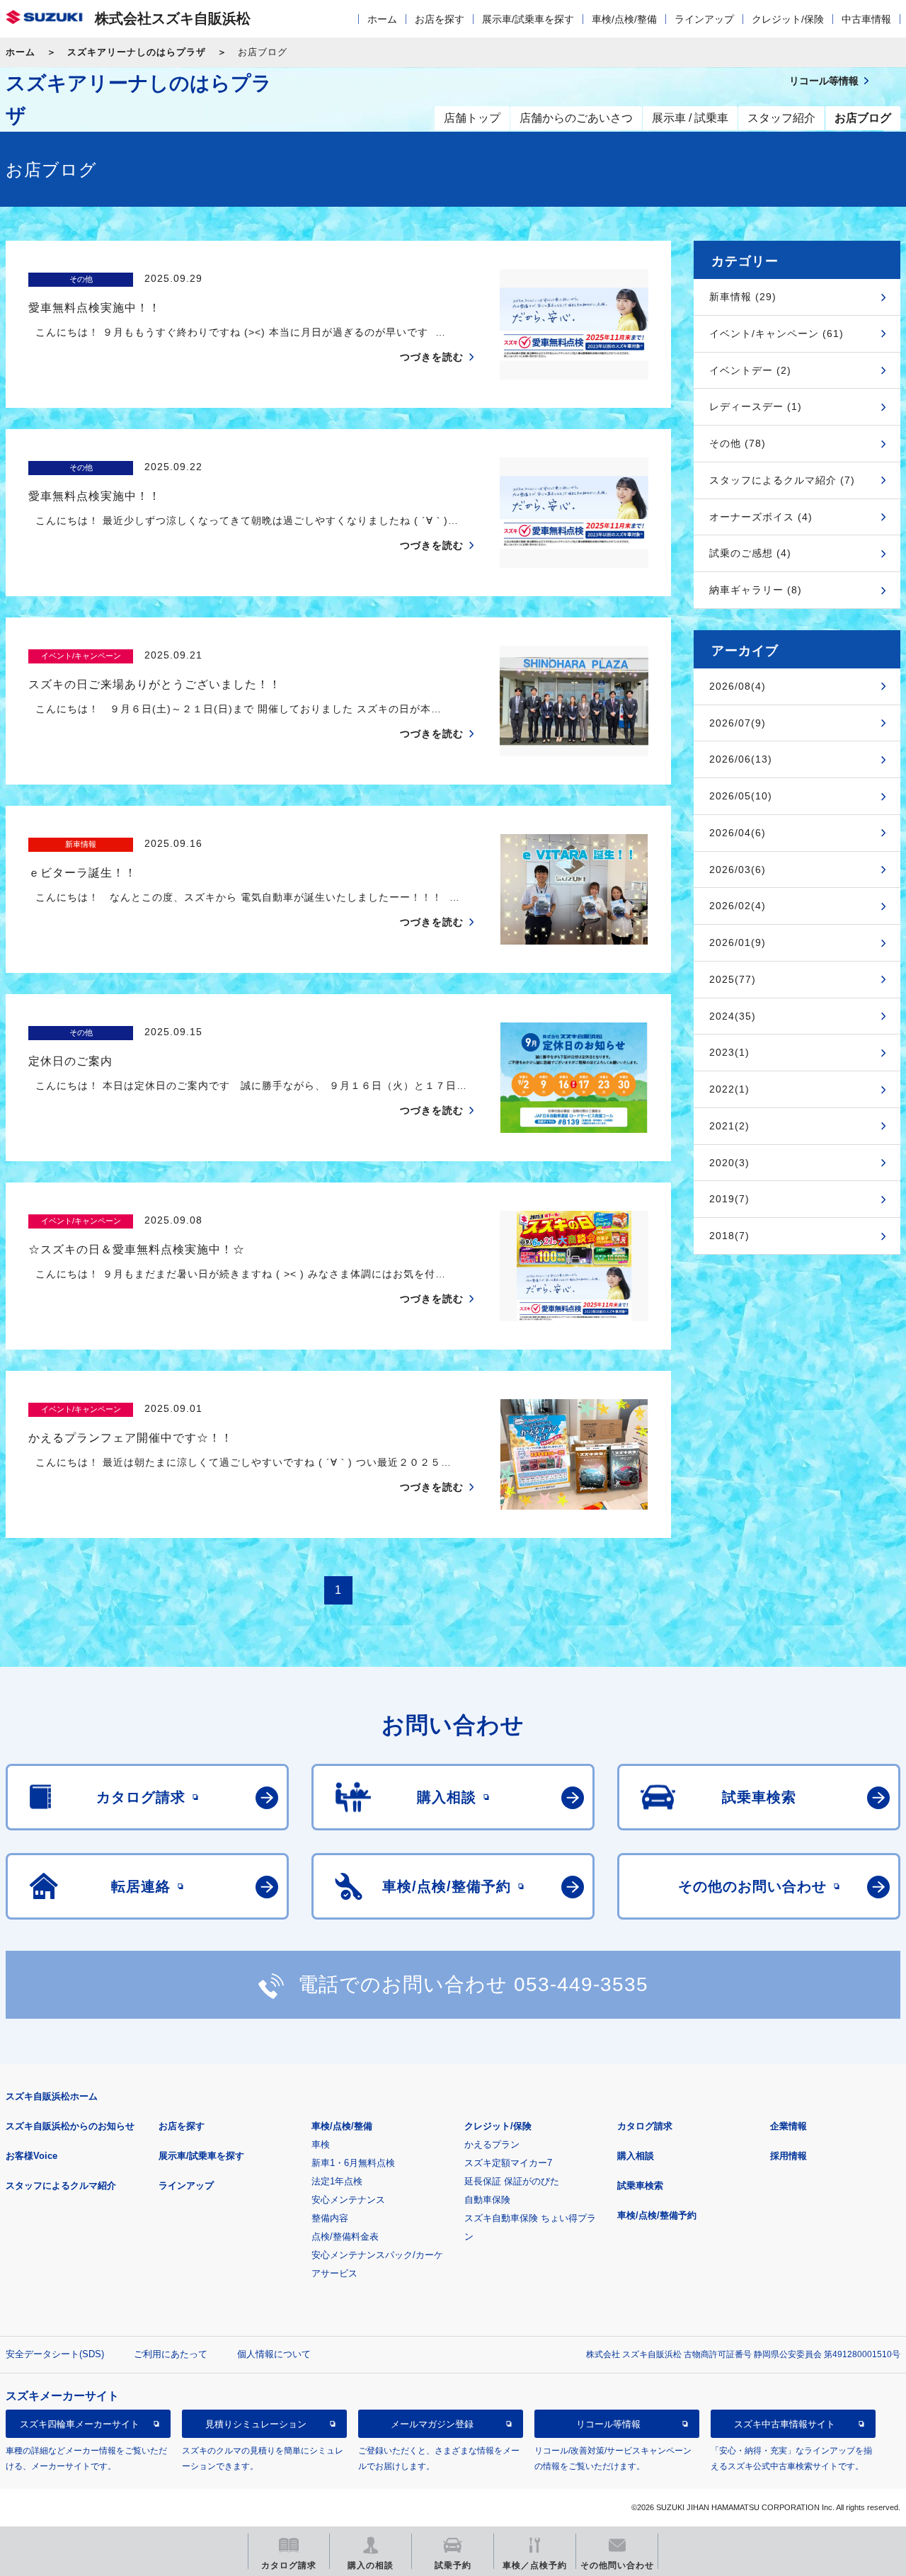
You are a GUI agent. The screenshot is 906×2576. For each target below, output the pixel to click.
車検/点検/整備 (624, 19)
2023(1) (729, 1052)
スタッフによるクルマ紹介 (61, 2185)
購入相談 (636, 2156)
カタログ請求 (645, 2126)
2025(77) (733, 979)
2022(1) (729, 1089)
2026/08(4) (738, 686)
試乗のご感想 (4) (750, 553)
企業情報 (789, 2126)
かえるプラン (492, 2144)
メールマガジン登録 (432, 2424)
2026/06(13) (741, 759)
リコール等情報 (608, 2424)
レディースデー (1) (756, 406)
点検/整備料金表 (345, 2236)
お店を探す (440, 19)
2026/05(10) (741, 796)
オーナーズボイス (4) (761, 517)
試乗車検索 (640, 2185)
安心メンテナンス (348, 2200)
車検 (321, 2144)
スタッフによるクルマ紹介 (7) (782, 480)
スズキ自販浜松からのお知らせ (70, 2126)
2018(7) (729, 1236)
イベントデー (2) (750, 370)
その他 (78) (738, 443)
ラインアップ (704, 19)
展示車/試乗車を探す (528, 19)
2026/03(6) (738, 870)
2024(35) (733, 1016)
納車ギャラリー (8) (756, 590)
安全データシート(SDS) (55, 2354)
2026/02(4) (738, 906)
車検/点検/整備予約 (657, 2215)
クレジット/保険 (788, 19)
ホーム (382, 19)
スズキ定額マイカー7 (508, 2163)
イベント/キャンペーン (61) (776, 334)
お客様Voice (31, 2156)
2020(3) (729, 1163)
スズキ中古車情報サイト (785, 2424)
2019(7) (729, 1199)
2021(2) (729, 1126)
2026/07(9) (738, 723)
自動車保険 (487, 2200)
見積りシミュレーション (256, 2424)
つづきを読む (432, 357)
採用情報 (789, 2156)
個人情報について (274, 2354)
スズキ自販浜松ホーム (52, 2096)
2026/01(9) (738, 942)
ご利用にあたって (171, 2354)
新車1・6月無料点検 (353, 2163)
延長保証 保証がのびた (512, 2181)
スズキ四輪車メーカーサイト (80, 2424)
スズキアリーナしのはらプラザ (137, 52)
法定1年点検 (337, 2181)
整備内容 (330, 2218)
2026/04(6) (738, 833)
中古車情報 (866, 19)
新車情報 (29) (743, 297)
